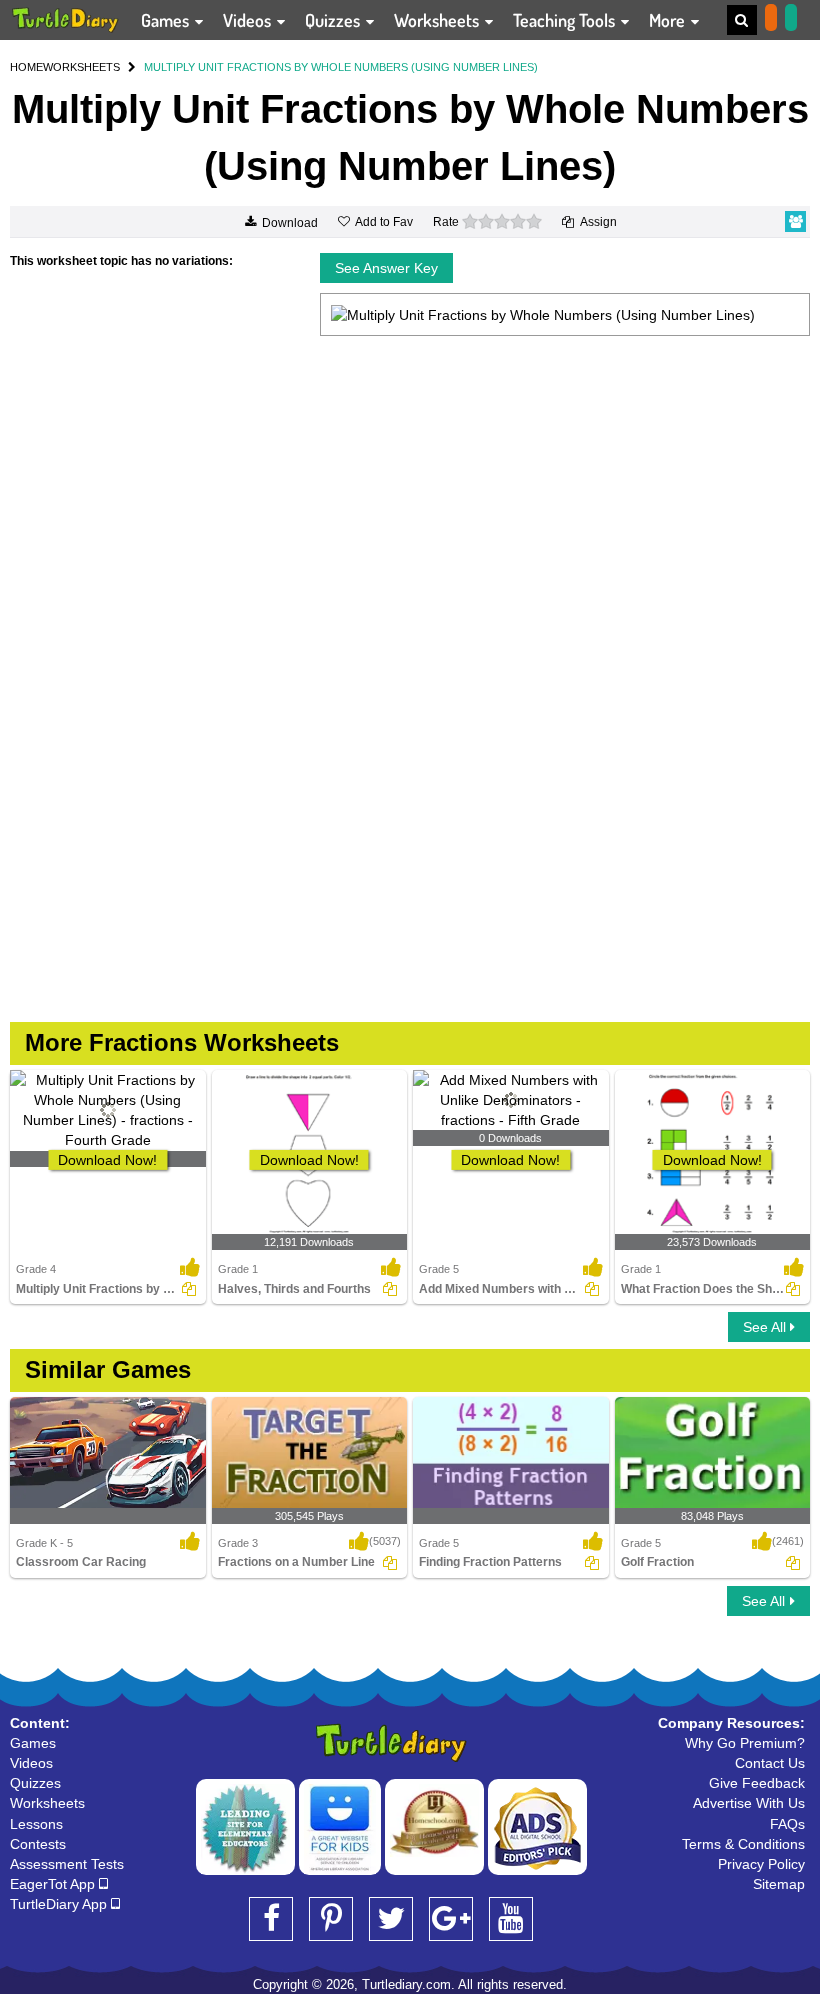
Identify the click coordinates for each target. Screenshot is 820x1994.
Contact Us (770, 1763)
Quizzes (334, 20)
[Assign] (189, 1289)
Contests (38, 1844)
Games (167, 20)
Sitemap (779, 1884)
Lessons (36, 1824)
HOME (26, 67)
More (669, 20)
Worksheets (438, 20)
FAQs (787, 1824)
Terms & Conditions (743, 1844)
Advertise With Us (749, 1803)
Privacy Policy (761, 1864)
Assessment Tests (67, 1864)
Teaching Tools (566, 20)
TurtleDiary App (60, 1904)
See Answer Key (386, 268)
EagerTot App (54, 1884)
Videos (249, 20)
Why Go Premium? (745, 1743)
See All (766, 1327)
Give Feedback (757, 1783)
